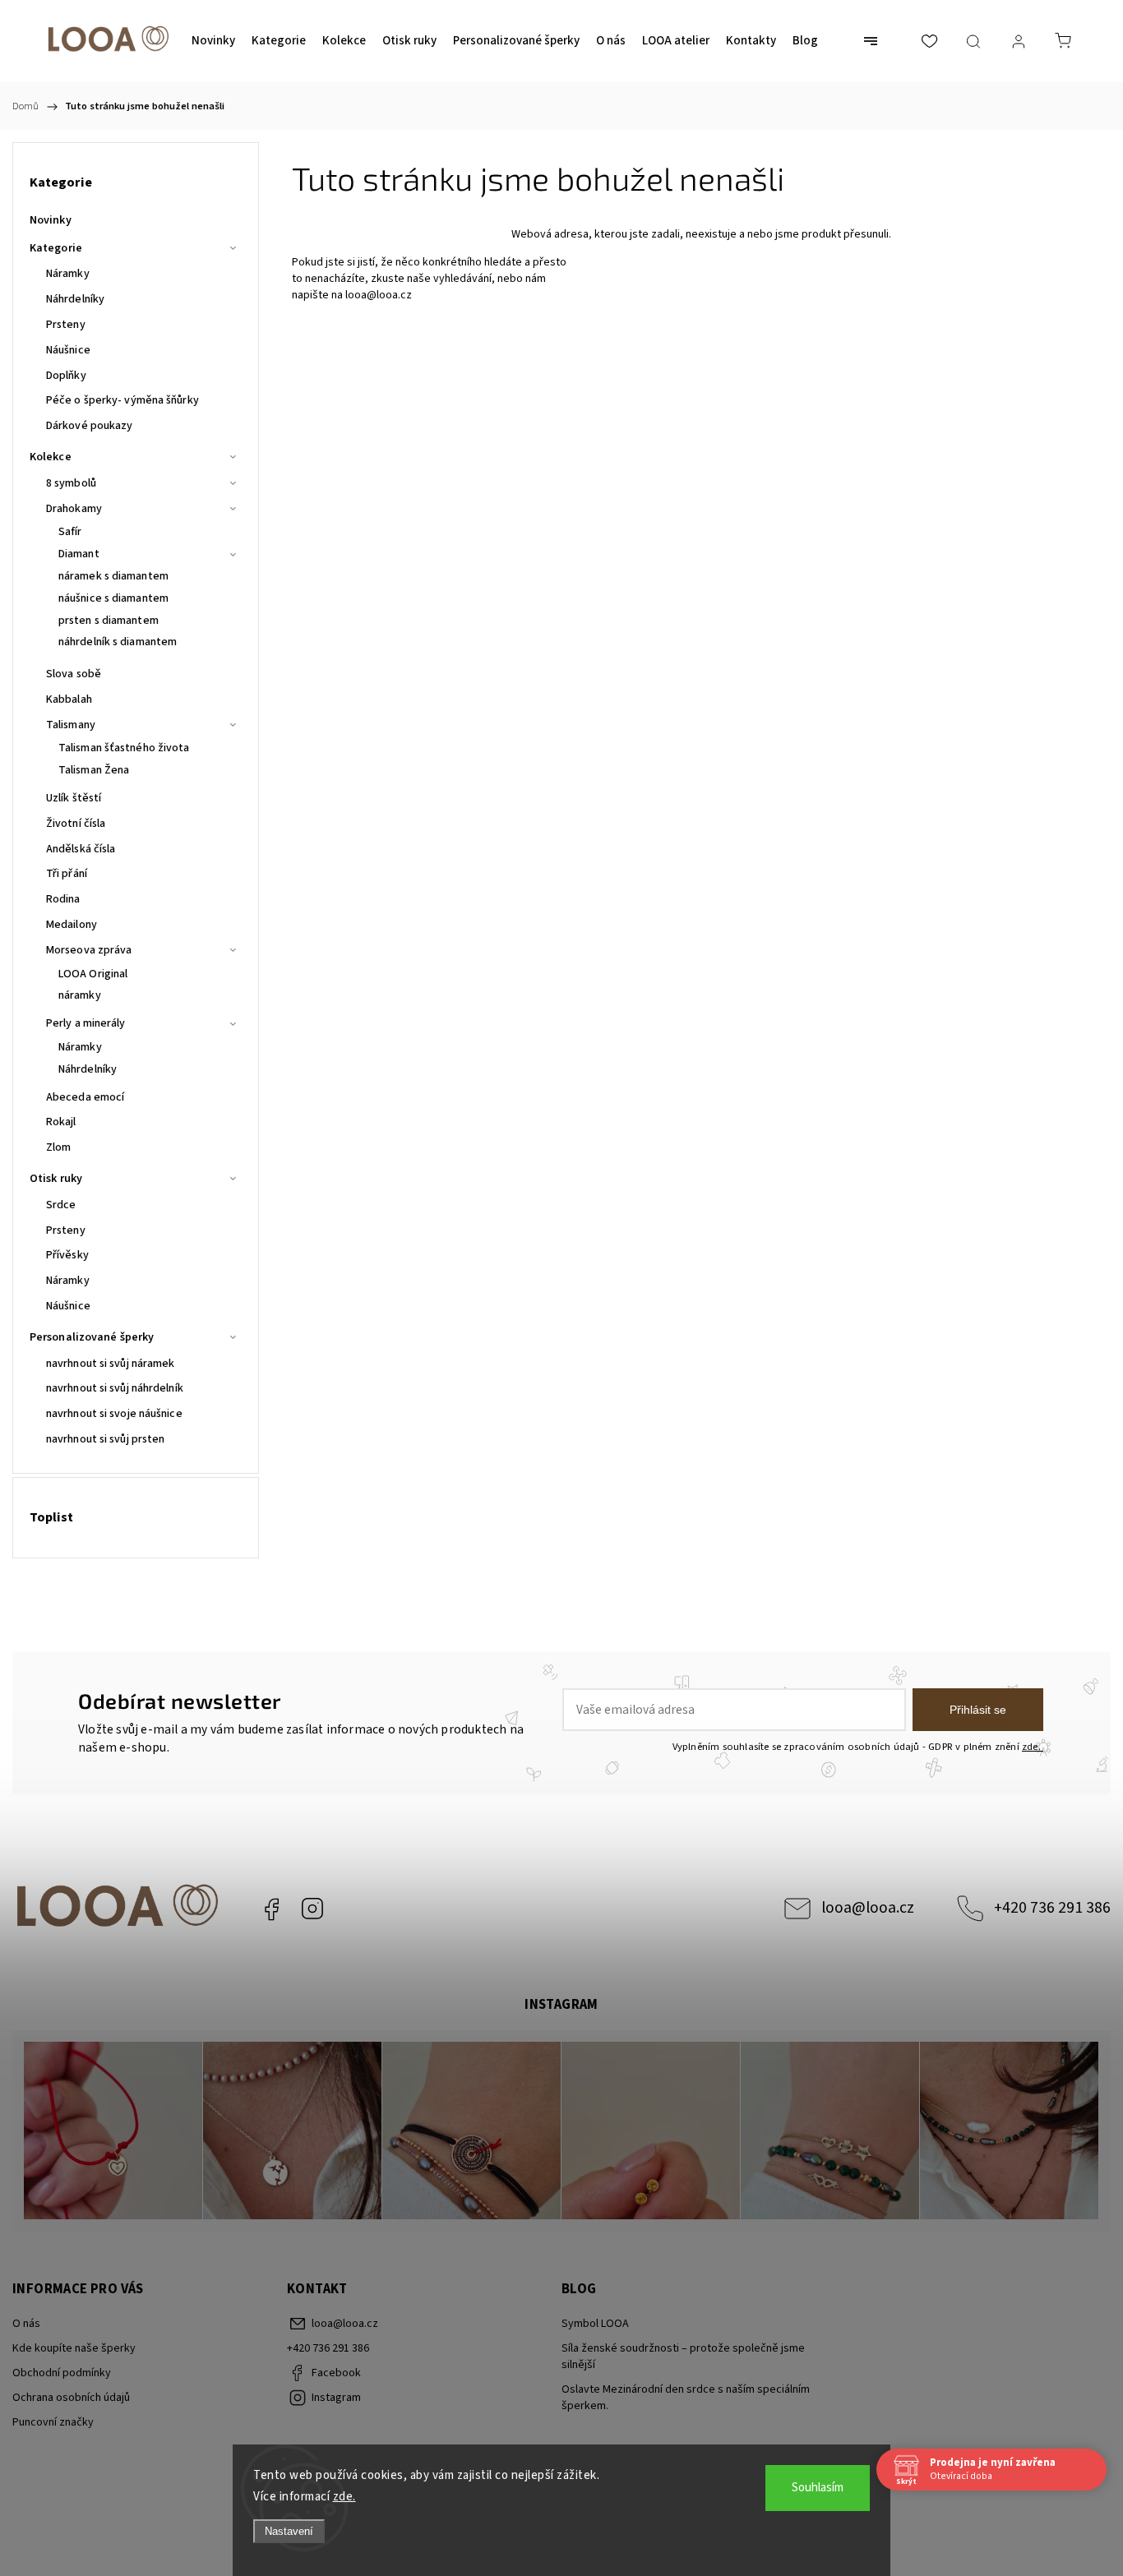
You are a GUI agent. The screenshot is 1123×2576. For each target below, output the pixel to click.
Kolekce (51, 457)
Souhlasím (818, 2488)
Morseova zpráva (89, 950)
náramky (80, 995)
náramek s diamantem (113, 576)
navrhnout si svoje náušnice (114, 1414)
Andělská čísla (81, 849)
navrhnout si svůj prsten (105, 1439)
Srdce (61, 1205)
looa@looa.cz (379, 295)
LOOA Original (93, 974)
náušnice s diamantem (113, 598)
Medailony (72, 925)
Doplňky (66, 376)
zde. (344, 2497)
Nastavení (289, 2531)
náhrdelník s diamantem (118, 642)
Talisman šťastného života (124, 748)
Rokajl (61, 1122)
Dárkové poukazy (90, 426)
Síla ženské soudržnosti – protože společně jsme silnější (683, 2357)
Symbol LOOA (595, 2324)
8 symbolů (71, 483)
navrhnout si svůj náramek (111, 1364)
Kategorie (56, 248)
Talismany (71, 725)
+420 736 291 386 (1052, 1908)
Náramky (68, 274)
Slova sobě (74, 674)
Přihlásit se (978, 1710)
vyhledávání (462, 279)
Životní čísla (76, 824)
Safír (70, 532)
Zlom (58, 1147)
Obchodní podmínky (62, 2373)
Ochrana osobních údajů (71, 2398)
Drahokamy (74, 509)
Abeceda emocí (85, 1097)
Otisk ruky (56, 1179)
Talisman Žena (94, 770)
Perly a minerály (86, 1023)
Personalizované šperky (92, 1337)
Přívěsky (67, 1255)
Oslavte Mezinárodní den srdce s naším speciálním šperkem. (686, 2398)
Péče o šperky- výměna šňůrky (122, 400)
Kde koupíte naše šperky (74, 2348)
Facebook (271, 1909)
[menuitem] (213, 41)
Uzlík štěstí (74, 798)
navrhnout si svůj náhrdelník (115, 1388)
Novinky (51, 220)
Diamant (79, 554)
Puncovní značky (53, 2422)
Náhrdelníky (75, 299)
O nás (26, 2324)
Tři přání (67, 874)
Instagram (312, 1909)
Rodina (63, 899)
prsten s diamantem (109, 621)
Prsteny (66, 325)
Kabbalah (69, 699)
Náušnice (68, 350)
